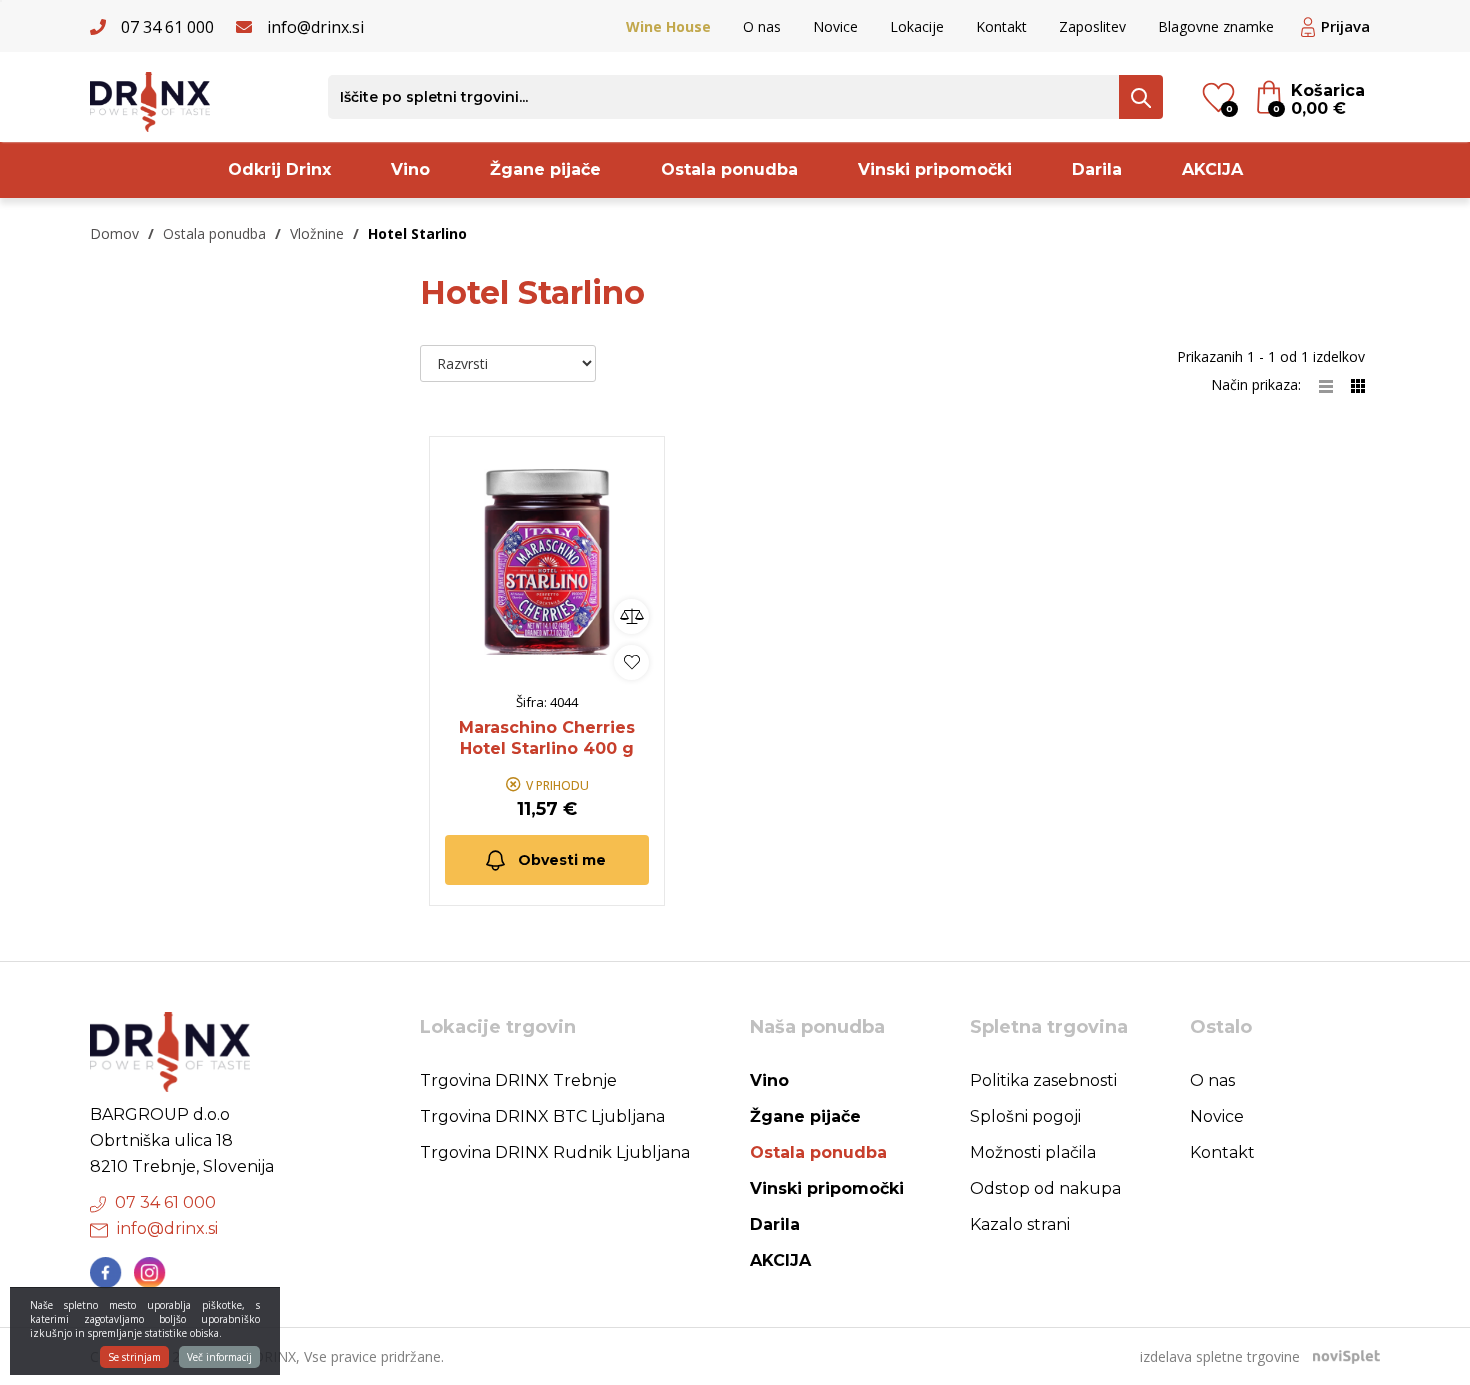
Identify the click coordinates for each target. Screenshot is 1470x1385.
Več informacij (219, 1357)
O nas (762, 26)
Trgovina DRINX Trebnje (518, 1080)
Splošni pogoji (1025, 1116)
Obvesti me (562, 860)
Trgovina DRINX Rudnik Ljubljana (555, 1152)
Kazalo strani (1020, 1224)
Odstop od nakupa (1045, 1188)
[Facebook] (106, 1273)
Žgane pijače (545, 169)
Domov (114, 233)
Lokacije (917, 26)
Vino (410, 169)
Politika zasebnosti (1043, 1080)
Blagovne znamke (1216, 26)
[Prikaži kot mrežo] (1358, 384)
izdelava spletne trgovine (1220, 1356)
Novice (835, 26)
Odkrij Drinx (279, 169)
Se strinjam (134, 1357)
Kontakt (1001, 26)
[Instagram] (150, 1273)
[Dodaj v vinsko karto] (631, 662)
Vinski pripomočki (935, 169)
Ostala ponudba (729, 169)
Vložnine (317, 233)
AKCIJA (1212, 169)
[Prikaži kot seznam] (1335, 384)
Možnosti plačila (1033, 1152)
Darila (1097, 169)
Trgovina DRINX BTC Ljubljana (542, 1116)
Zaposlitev (1092, 26)
